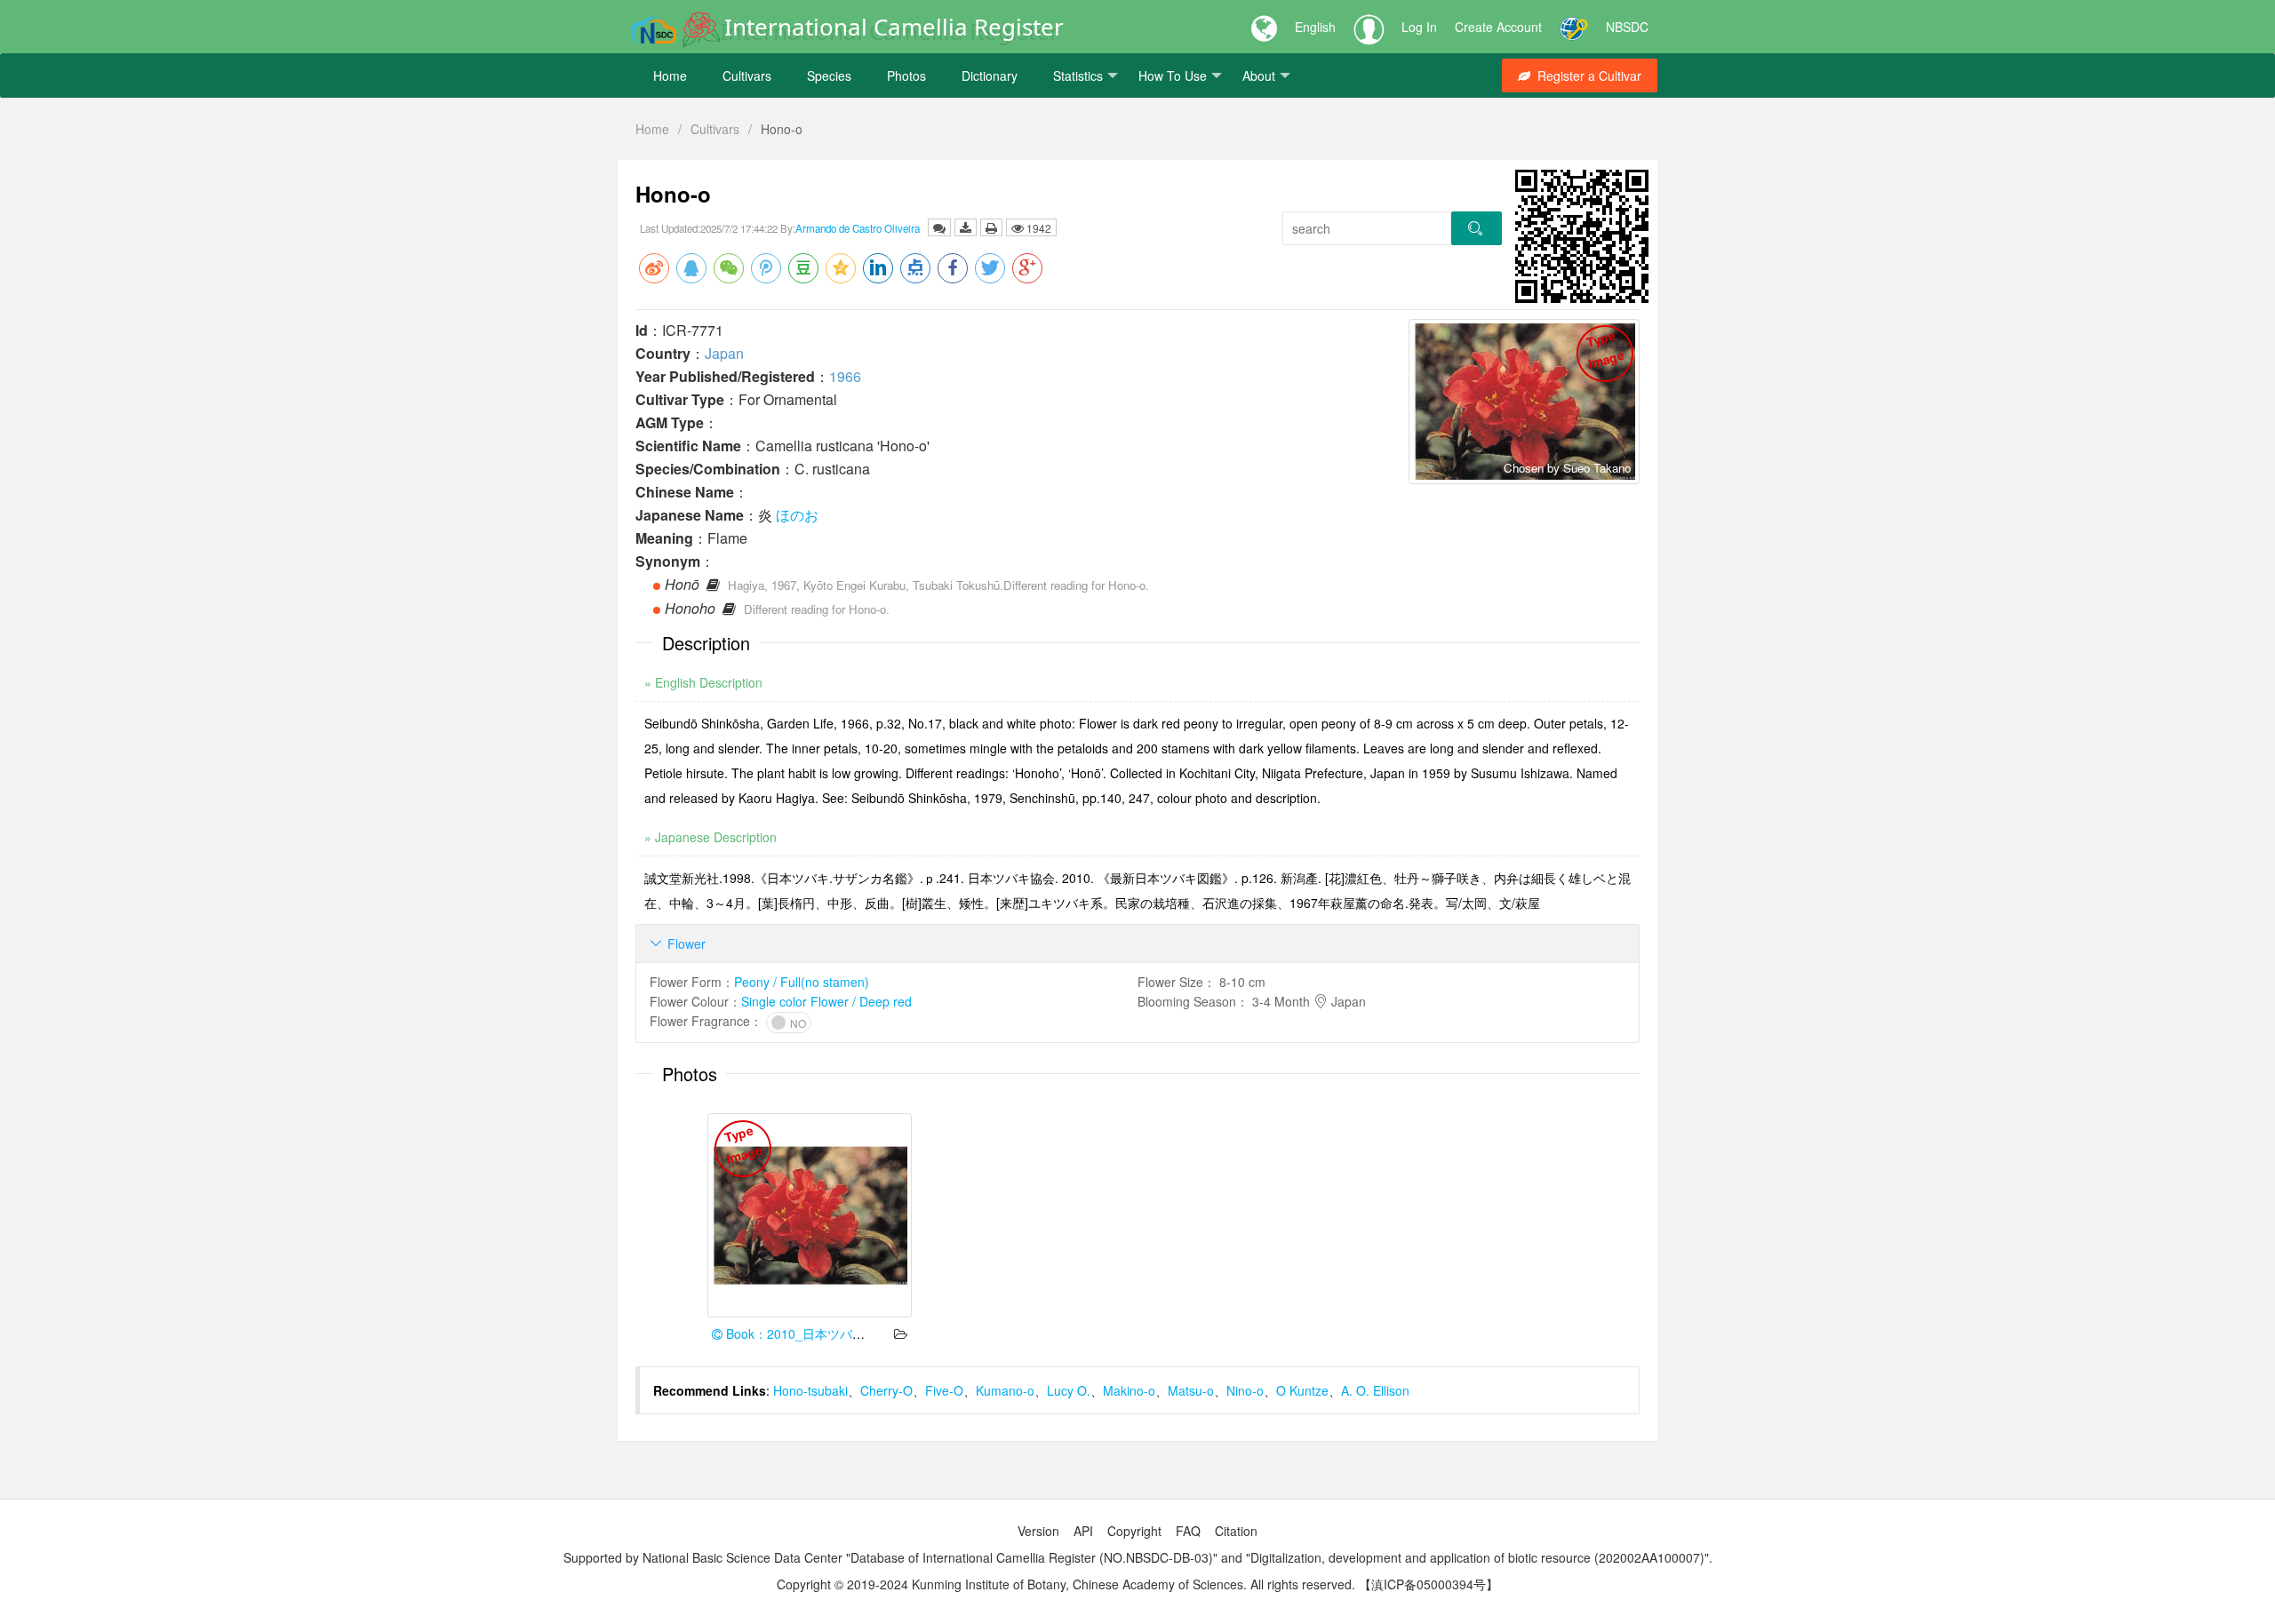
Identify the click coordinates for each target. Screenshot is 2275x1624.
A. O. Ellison (1375, 1390)
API (1083, 1531)
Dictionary (990, 76)
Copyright (1134, 1531)
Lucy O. (1069, 1390)
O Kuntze (1302, 1390)
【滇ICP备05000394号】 (1429, 1584)
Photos (906, 76)
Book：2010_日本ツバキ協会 (806, 1333)
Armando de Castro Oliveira (858, 228)
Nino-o (1245, 1390)
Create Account (1498, 27)
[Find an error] (939, 227)
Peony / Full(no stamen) (802, 982)
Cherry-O (886, 1390)
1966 (845, 376)
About (1259, 76)
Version (1038, 1531)
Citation (1236, 1531)
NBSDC (1627, 27)
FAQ (1188, 1531)
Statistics (1078, 76)
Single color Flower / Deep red (826, 1001)
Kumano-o (1005, 1390)
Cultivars (747, 76)
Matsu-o (1191, 1390)
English (1315, 27)
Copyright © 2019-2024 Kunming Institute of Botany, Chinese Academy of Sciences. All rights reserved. (1066, 1584)
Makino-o (1129, 1390)
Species (829, 76)
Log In (1419, 27)
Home (670, 76)
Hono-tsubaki (810, 1390)
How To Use (1173, 76)
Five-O (944, 1390)
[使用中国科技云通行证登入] (1574, 27)
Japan (724, 353)
